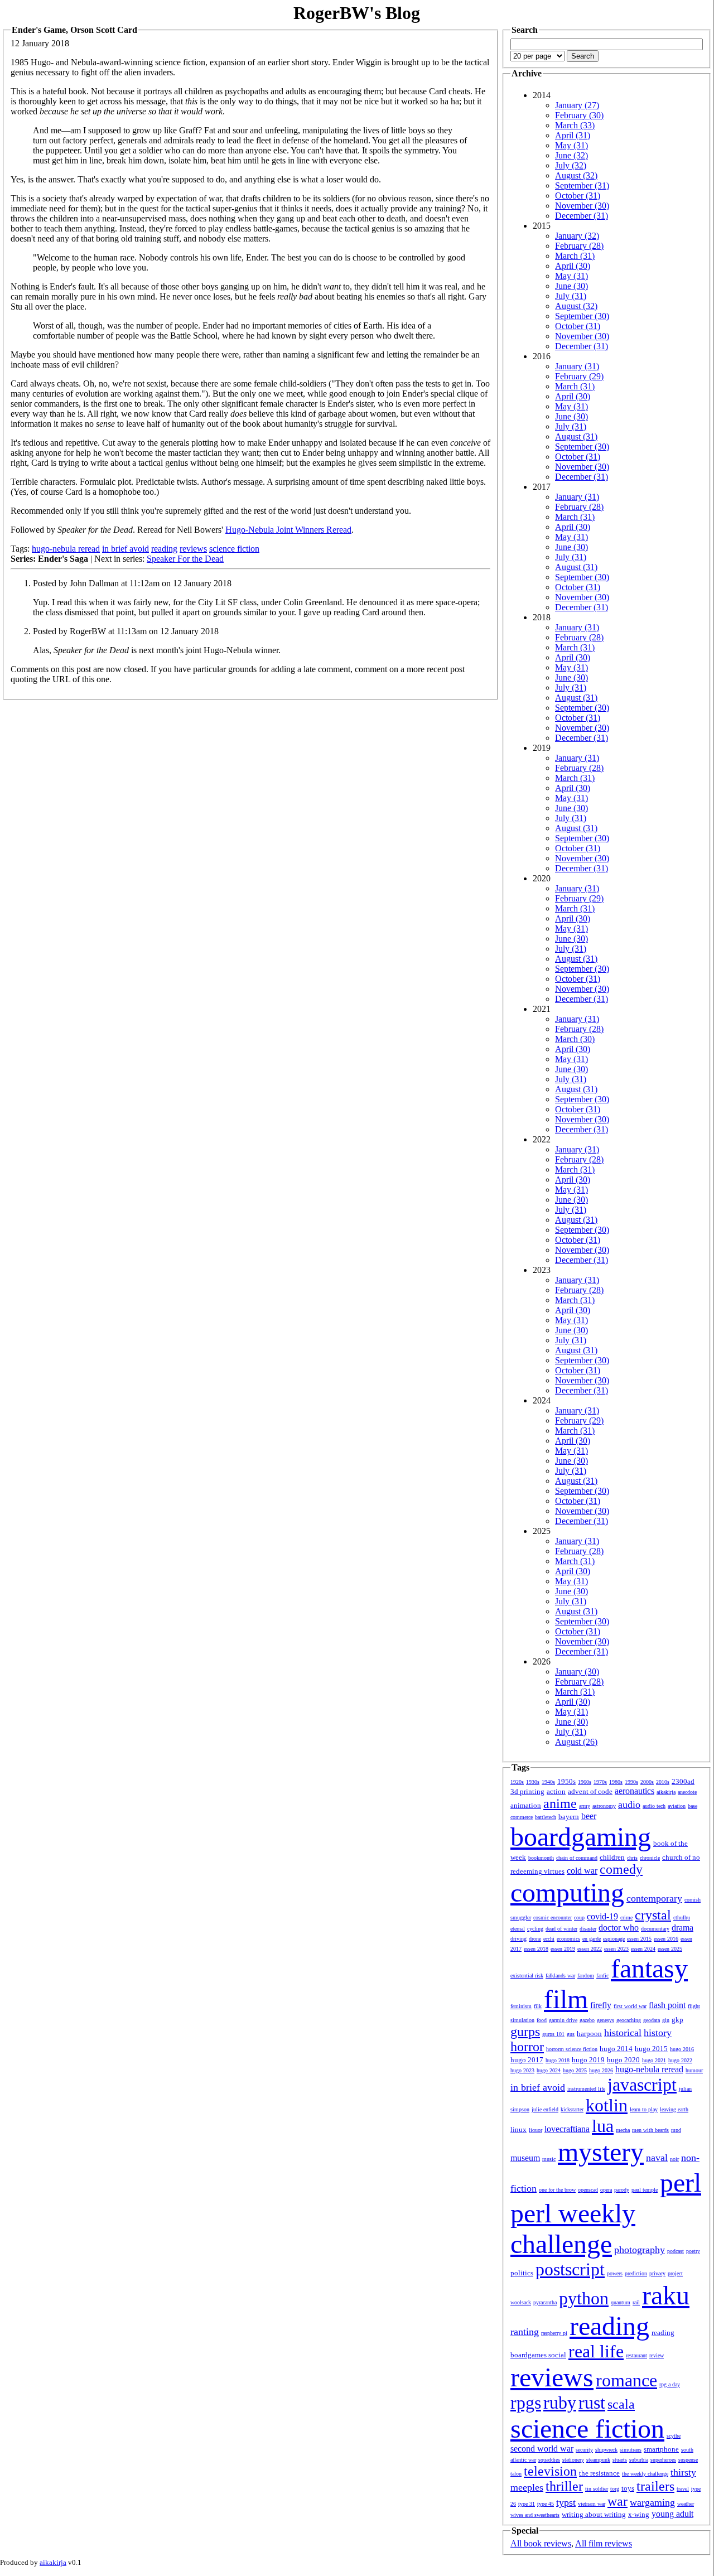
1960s (585, 1782)
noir (674, 2159)
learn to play (644, 2109)
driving (518, 1939)
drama (682, 1928)
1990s (631, 1782)
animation (526, 1805)
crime (626, 1917)
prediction (636, 2273)
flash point (667, 2005)
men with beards (650, 2130)
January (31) (577, 366)
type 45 (546, 2504)
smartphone (661, 2449)
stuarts (620, 2460)
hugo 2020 (623, 2060)
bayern (569, 1817)
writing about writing (594, 2514)
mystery (601, 2152)
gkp (677, 2020)
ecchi (549, 1939)
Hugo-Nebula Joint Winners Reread (288, 530)
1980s (616, 1782)
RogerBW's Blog (357, 13)
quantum (621, 2302)
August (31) (576, 436)
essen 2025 (670, 1949)
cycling (535, 1929)
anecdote (687, 1792)
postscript (570, 2269)
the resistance (599, 2473)
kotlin (607, 2105)
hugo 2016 (682, 2049)
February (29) (579, 376)
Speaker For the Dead (185, 559)
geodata (652, 2020)
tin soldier (597, 2489)
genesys (606, 2020)
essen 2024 (643, 1949)
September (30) (582, 316)
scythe (674, 2436)
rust (592, 2403)
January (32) (577, 236)
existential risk (527, 1976)
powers (615, 2273)
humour (694, 2070)
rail (636, 2302)
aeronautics (635, 1791)
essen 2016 (666, 1939)
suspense (688, 2460)
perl (681, 2182)
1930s (533, 1782)
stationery (573, 2460)
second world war (542, 2449)
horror (527, 2047)
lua (603, 2126)
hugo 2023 (522, 2070)
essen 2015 (639, 1939)
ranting (525, 2332)
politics (522, 2273)
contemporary (654, 1898)
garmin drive (563, 2020)
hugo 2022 (680, 2060)
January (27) (577, 105)
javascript (642, 2085)
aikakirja (666, 1792)
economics (568, 1939)
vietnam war (592, 2504)
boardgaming (581, 1837)
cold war (582, 1871)
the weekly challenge (645, 2474)
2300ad (683, 1781)
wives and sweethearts (535, 2515)
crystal (653, 1915)
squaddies (549, 2460)
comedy (621, 1869)
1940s (548, 1782)
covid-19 (602, 1916)
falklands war (560, 1976)
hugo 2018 (558, 2060)
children (612, 1857)
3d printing (527, 1791)
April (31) (573, 135)
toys (628, 2488)
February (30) (579, 115)
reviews (193, 549)
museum (525, 2158)
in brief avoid (126, 549)
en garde (592, 1939)
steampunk (598, 2460)
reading (164, 549)
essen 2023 (616, 1949)
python (584, 2298)
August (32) (576, 175)
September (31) (582, 185)
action (556, 1791)
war (617, 2501)
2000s (647, 1782)
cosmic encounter (553, 1917)
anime (560, 1803)
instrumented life (586, 2089)
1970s (600, 1782)
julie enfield (545, 2109)
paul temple (645, 2190)
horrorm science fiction (572, 2049)
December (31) (582, 216)
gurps (525, 2032)
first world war (630, 2006)
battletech (546, 1817)
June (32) (571, 155)
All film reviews (604, 2543)
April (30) (573, 266)
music (549, 2159)
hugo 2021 (654, 2060)
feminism (521, 2006)
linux (518, 2129)
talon (516, 2474)
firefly (601, 2005)
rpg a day (670, 2384)
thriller (564, 2486)
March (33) (575, 125)
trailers (655, 2486)
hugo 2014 (616, 2049)
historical (623, 2033)
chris (632, 1858)
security (584, 2450)
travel (683, 2489)
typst (566, 2502)
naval (657, 2158)
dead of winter (561, 1929)
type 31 (527, 2504)
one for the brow (557, 2190)
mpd (676, 2130)
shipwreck (606, 2450)
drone (535, 1939)
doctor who (619, 1928)
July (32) (571, 165)
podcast (676, 2251)
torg (615, 2489)
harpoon (589, 2034)
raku (666, 2295)
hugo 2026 (601, 2070)
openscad (588, 2190)
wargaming (652, 2502)
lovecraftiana (567, 2129)
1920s (517, 1782)
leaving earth (674, 2109)
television (550, 2471)
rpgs (526, 2403)
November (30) (582, 206)
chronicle (650, 1858)
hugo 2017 (527, 2060)
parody (622, 2190)
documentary (655, 1929)
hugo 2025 (575, 2070)
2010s (663, 1782)
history (658, 2033)
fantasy (649, 1968)
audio (629, 1805)
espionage (614, 1939)
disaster (588, 1929)
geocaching (629, 2020)
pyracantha (545, 2302)
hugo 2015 (651, 2049)
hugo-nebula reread (66, 549)
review (657, 2355)
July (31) (571, 296)
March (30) (575, 1039)
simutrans (631, 2450)
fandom (586, 1976)
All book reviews (541, 2543)
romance (626, 2380)
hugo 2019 (588, 2060)
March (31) (575, 256)
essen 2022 (590, 1949)
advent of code (590, 1791)
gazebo (587, 2020)
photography (640, 2250)
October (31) (578, 196)
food (542, 2020)
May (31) (571, 145)
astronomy (604, 1806)
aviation (677, 1806)
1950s (566, 1781)
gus (571, 2034)
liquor (535, 2130)
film (566, 1999)
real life (596, 2351)
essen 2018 (536, 1949)
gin (666, 2020)
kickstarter (572, 2109)
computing (567, 1892)
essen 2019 (563, 1949)
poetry (693, 2251)
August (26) (576, 1742)
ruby (560, 2403)
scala (621, 2404)
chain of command (577, 1858)
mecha (623, 2130)
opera (606, 2190)
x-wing (639, 2514)
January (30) (577, 1671)
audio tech (654, 1806)
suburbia (639, 2460)
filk (538, 2006)
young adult (672, 2514)
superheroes (663, 2460)
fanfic (602, 1976)
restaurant (636, 2355)
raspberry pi (554, 2333)
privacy (657, 2273)
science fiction (234, 549)
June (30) (571, 286)
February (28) (579, 246)
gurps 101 (553, 2034)
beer (589, 1816)
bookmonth (541, 1858)
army (585, 1806)
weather (686, 2504)
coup (579, 1917)
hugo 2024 (549, 2070)
